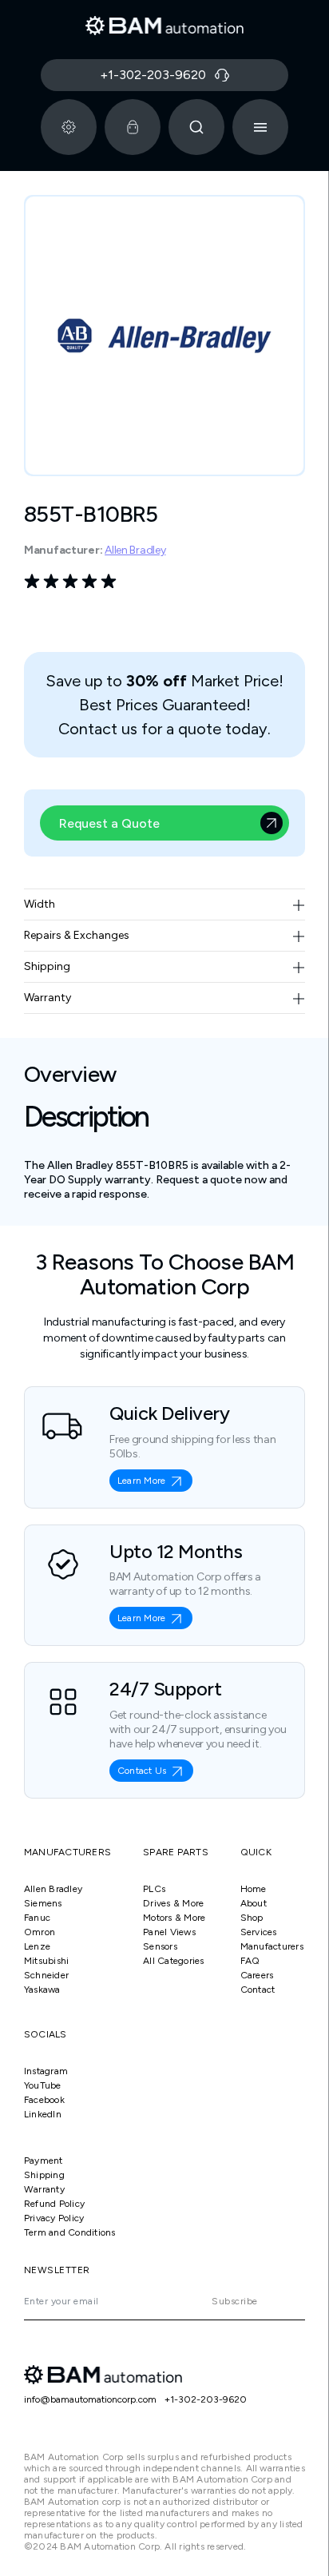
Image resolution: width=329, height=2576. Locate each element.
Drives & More (173, 1903)
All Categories (173, 1961)
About (254, 1903)
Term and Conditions (70, 2232)
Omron (40, 1932)
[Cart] (133, 127)
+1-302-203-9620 (206, 2399)
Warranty (44, 2189)
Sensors (160, 1946)
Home (254, 1889)
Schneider (46, 1975)
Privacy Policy (54, 2218)
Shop (252, 1918)
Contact (258, 1990)
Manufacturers (272, 1946)
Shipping (44, 2175)
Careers (257, 1975)
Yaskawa (42, 1990)
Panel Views (169, 1932)
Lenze (37, 1946)
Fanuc (37, 1918)
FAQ (250, 1961)
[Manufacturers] (69, 127)
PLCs (154, 1889)
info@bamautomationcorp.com (90, 2399)
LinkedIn (43, 2114)
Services (259, 1932)
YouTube (43, 2085)
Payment (44, 2161)
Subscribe (234, 2301)
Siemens (43, 1903)
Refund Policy (54, 2204)
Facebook (44, 2100)
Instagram (46, 2071)
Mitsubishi (46, 1961)
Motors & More (174, 1918)
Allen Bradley (135, 550)
